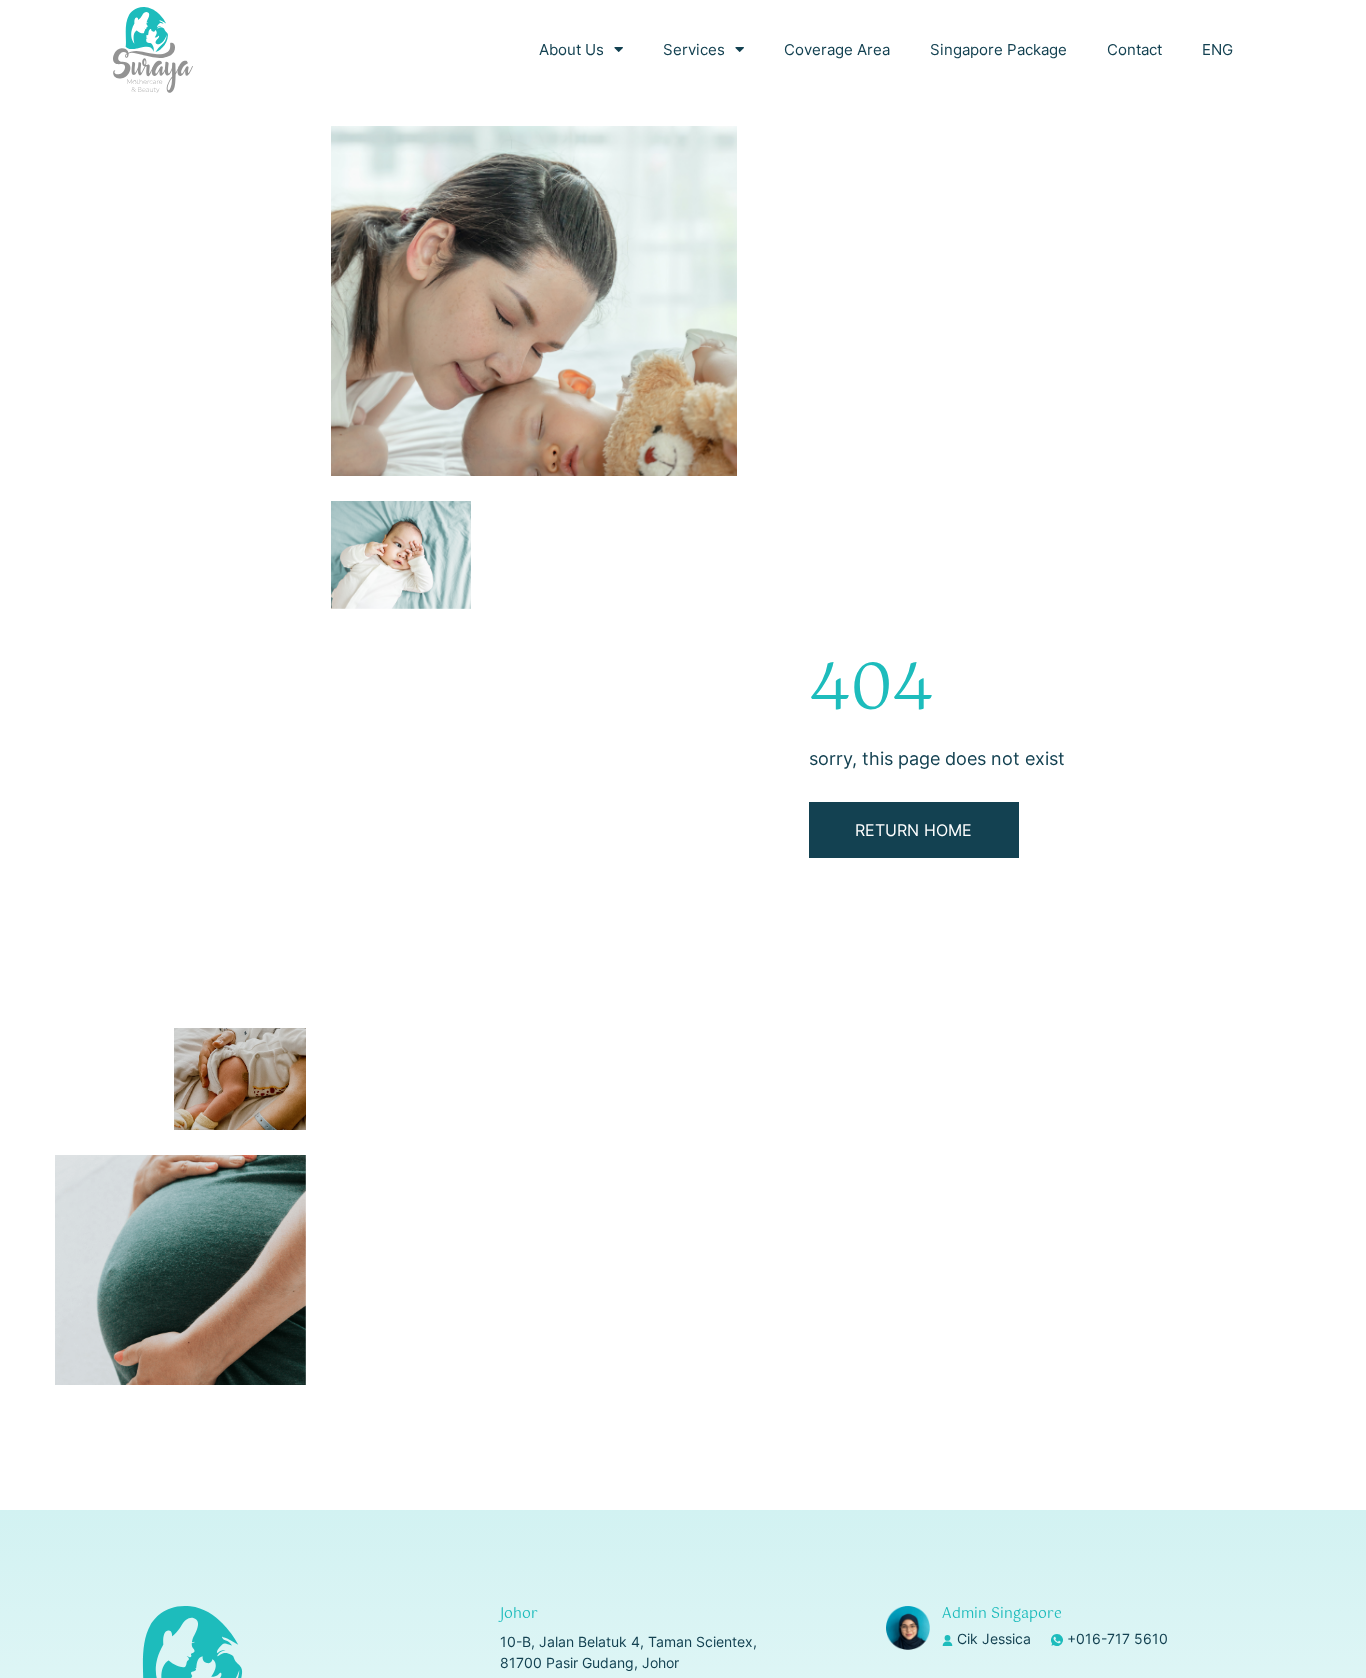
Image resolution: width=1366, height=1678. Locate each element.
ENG (1217, 49)
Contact (1134, 49)
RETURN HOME (913, 830)
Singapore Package (998, 49)
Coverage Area (837, 49)
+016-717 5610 (1117, 1638)
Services (694, 49)
